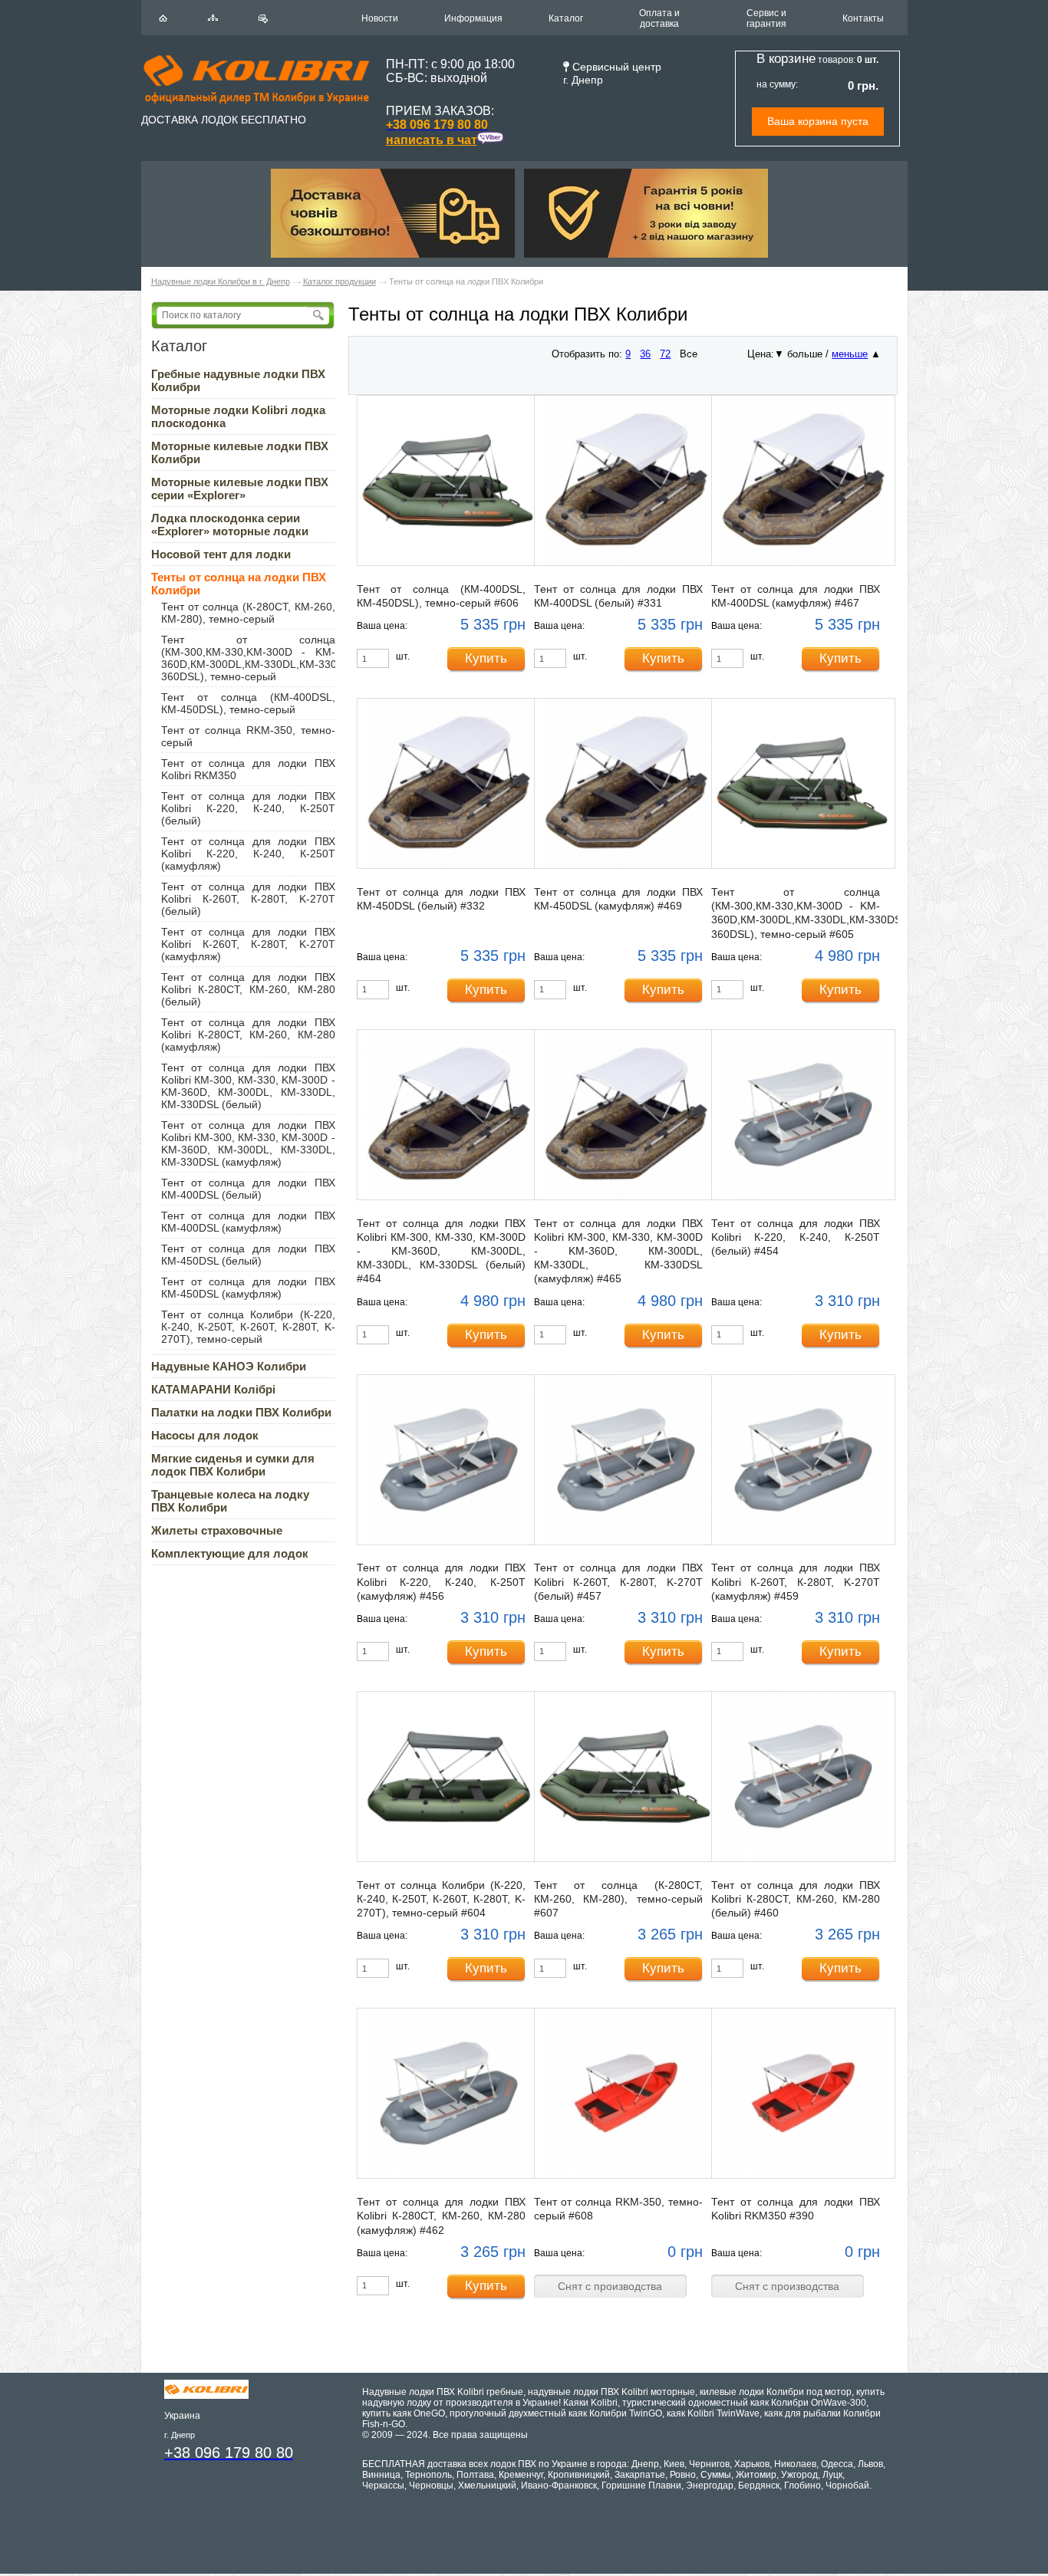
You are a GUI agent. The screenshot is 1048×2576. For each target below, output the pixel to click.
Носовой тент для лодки (221, 554)
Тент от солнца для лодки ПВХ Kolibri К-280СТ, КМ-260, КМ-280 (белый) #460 (796, 1899)
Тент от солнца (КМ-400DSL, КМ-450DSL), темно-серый (248, 703)
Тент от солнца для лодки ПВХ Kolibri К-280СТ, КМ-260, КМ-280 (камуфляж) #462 (441, 2216)
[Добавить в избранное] (263, 19)
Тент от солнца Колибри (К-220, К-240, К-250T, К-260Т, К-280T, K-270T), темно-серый (248, 1327)
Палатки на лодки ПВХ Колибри (241, 1412)
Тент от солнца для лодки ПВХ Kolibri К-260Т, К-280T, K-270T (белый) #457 (618, 1581)
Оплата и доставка (659, 18)
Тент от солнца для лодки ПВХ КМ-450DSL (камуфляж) (248, 1288)
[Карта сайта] (213, 18)
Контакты (863, 18)
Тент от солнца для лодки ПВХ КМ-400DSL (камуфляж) (248, 1222)
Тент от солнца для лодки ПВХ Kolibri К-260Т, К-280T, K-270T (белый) (248, 899)
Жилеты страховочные (217, 1530)
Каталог (566, 18)
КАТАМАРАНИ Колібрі (213, 1389)
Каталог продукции (339, 281)
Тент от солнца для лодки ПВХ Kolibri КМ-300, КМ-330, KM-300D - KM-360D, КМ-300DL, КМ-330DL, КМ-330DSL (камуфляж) (248, 1143)
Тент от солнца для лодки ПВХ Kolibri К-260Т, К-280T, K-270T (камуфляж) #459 (796, 1581)
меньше (850, 354)
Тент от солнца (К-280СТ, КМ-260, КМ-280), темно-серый (248, 613)
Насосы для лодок (205, 1435)
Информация (473, 18)
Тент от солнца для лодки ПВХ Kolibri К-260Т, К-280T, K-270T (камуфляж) (248, 944)
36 (645, 354)
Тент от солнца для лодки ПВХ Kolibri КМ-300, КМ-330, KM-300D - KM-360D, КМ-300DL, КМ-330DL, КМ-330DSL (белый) (248, 1086)
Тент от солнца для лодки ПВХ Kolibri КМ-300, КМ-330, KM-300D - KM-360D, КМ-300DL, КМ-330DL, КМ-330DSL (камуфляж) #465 (618, 1251)
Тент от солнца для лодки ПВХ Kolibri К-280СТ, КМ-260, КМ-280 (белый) (248, 989)
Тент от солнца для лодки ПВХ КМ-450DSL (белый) (248, 1255)
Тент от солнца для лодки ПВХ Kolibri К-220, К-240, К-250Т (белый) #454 (796, 1237)
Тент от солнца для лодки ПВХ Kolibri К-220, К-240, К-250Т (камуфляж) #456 (441, 1581)
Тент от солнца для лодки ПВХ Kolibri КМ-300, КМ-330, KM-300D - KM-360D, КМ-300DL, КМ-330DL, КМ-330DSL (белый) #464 (441, 1251)
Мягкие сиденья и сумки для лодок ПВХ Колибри (233, 1465)
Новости (380, 18)
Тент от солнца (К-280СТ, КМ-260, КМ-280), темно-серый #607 (618, 1899)
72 (665, 354)
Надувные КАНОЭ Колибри (229, 1366)
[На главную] (163, 18)
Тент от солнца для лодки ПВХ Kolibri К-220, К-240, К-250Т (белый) (248, 808)
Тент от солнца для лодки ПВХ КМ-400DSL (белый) (248, 1189)
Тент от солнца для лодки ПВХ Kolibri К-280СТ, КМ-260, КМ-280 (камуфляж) (248, 1035)
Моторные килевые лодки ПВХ (240, 489)
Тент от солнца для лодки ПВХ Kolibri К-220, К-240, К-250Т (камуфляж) (248, 854)
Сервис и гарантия (766, 18)
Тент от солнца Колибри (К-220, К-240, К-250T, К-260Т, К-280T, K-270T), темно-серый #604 (441, 1899)
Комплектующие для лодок (230, 1553)
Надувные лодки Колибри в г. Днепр (221, 281)
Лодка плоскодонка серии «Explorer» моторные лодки (230, 525)
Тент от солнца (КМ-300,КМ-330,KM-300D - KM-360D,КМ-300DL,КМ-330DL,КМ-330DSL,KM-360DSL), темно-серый (271, 658)
